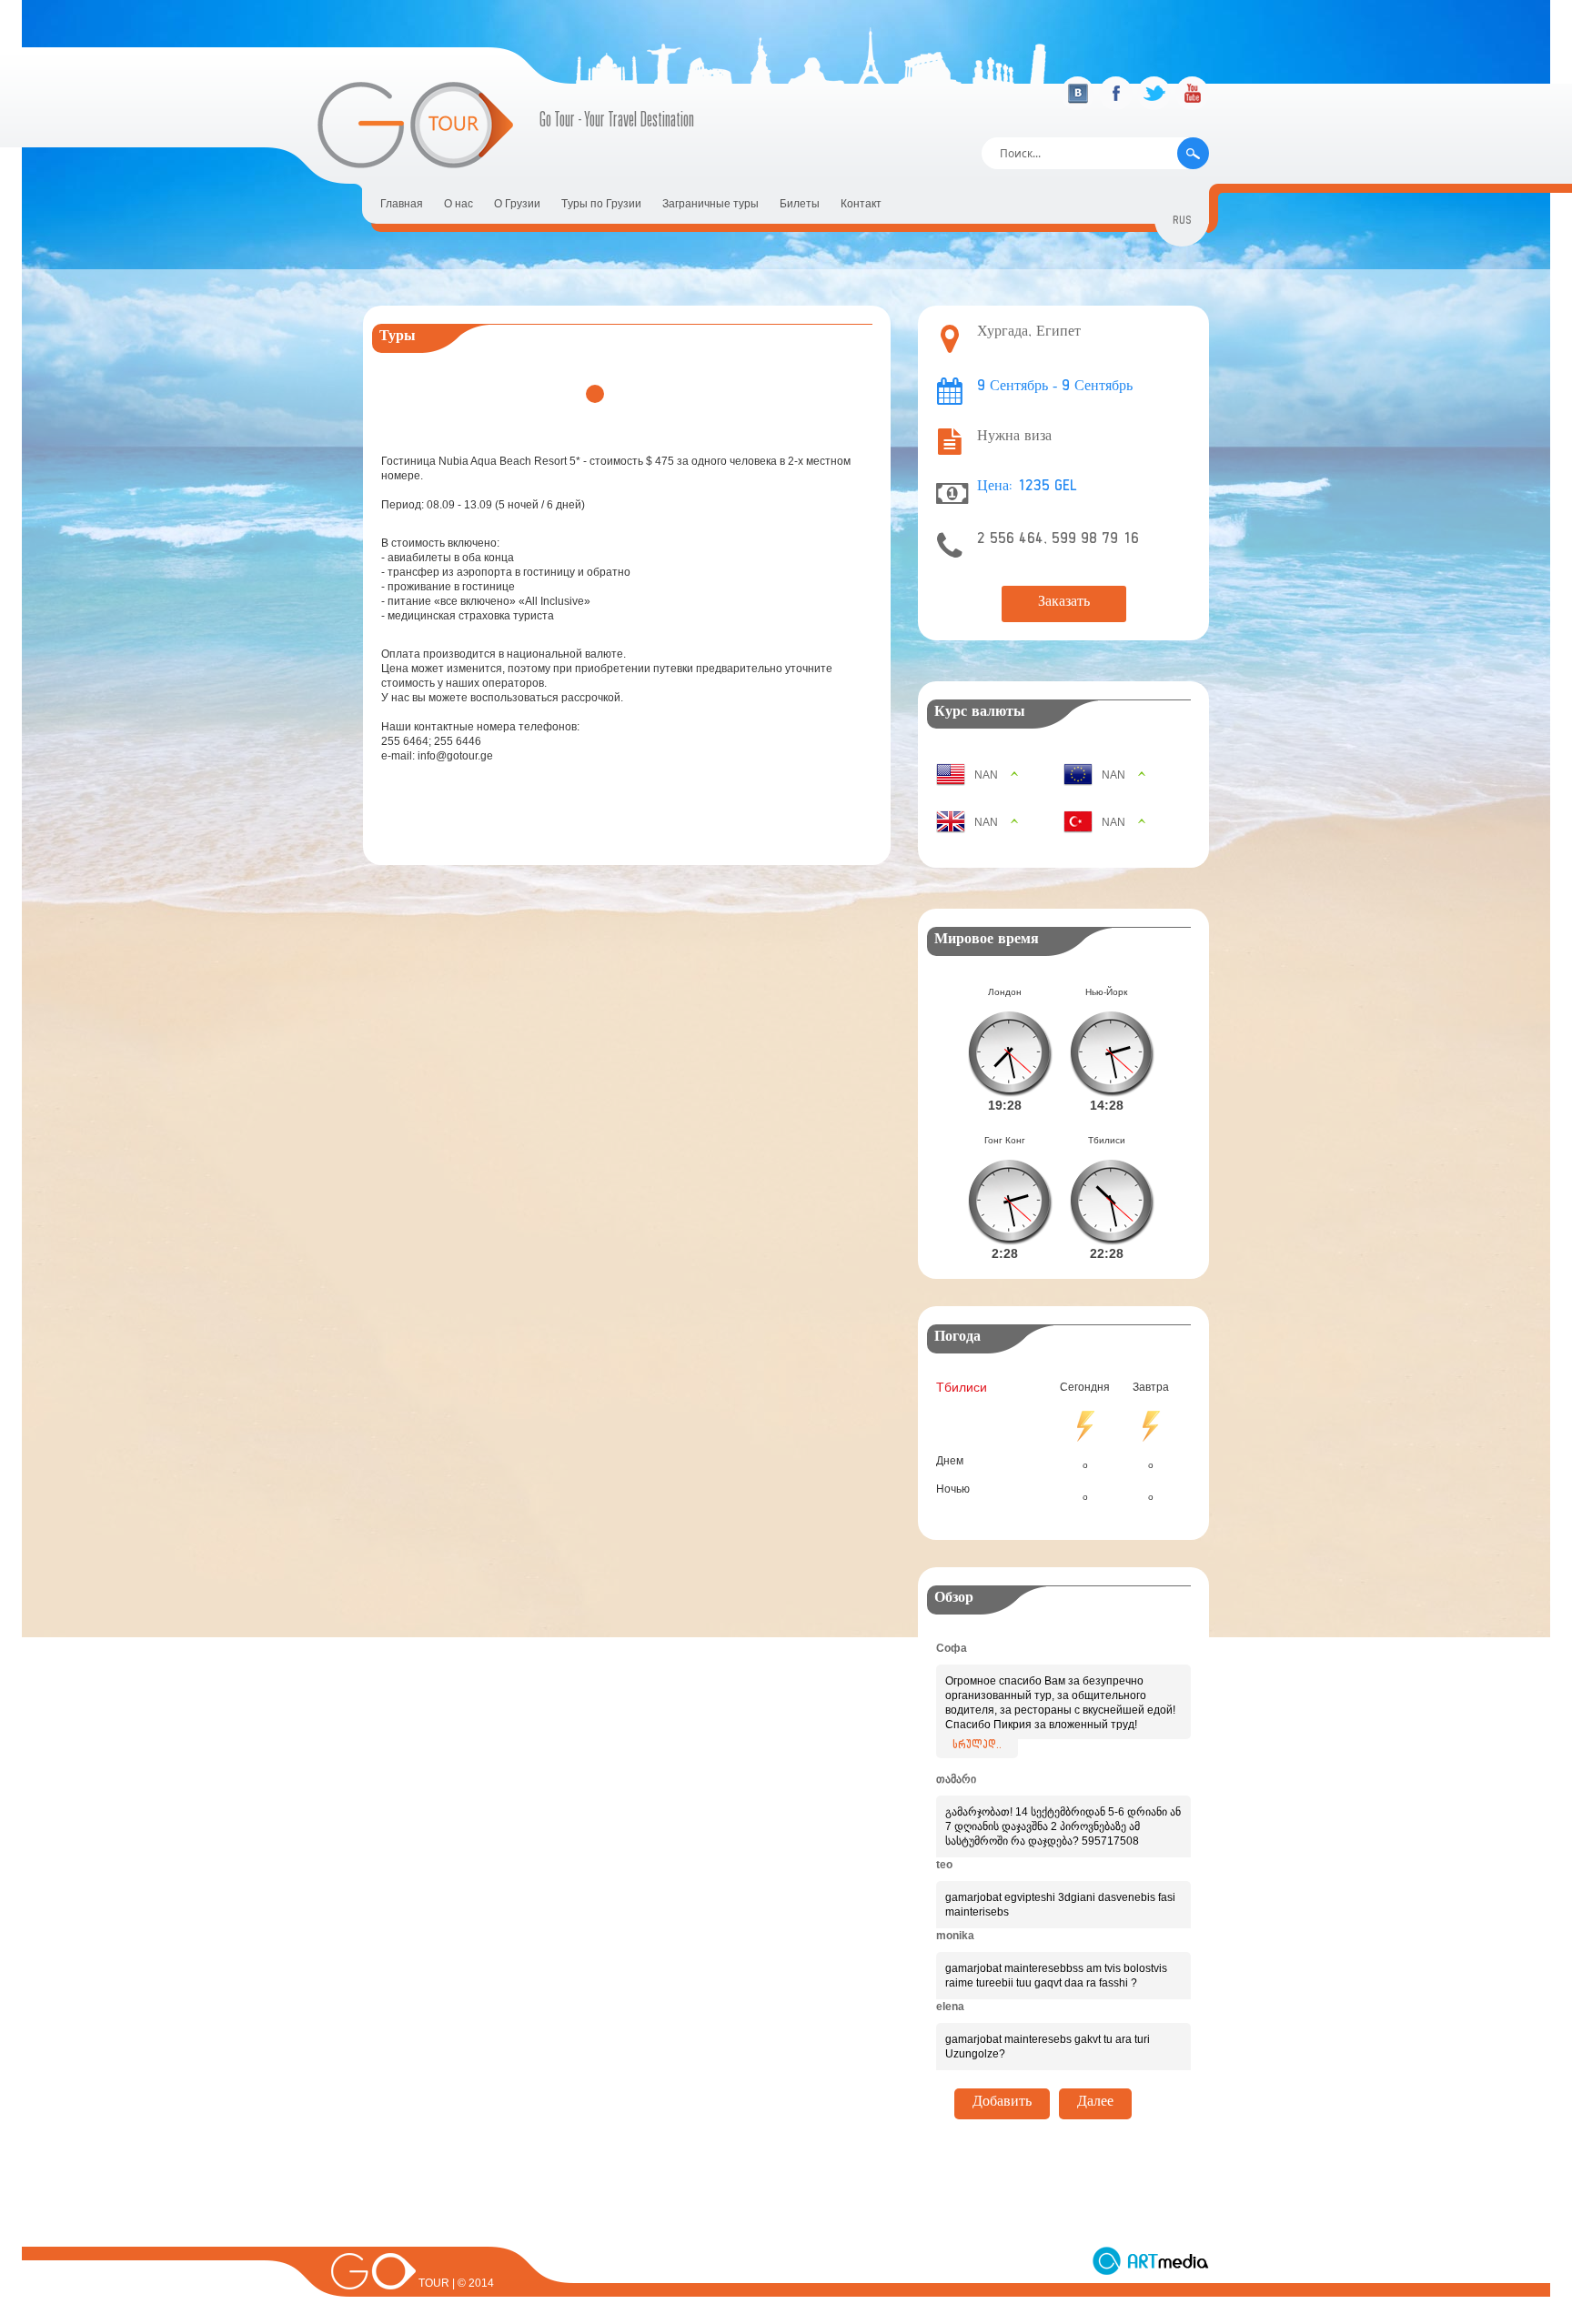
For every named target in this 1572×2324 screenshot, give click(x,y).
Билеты (800, 204)
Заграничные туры (710, 204)
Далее (1095, 2104)
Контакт (861, 204)
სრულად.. (977, 1746)
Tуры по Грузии (601, 204)
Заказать (1064, 604)
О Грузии (517, 204)
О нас (458, 204)
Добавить (1002, 2104)
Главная (402, 204)
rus (1182, 222)
